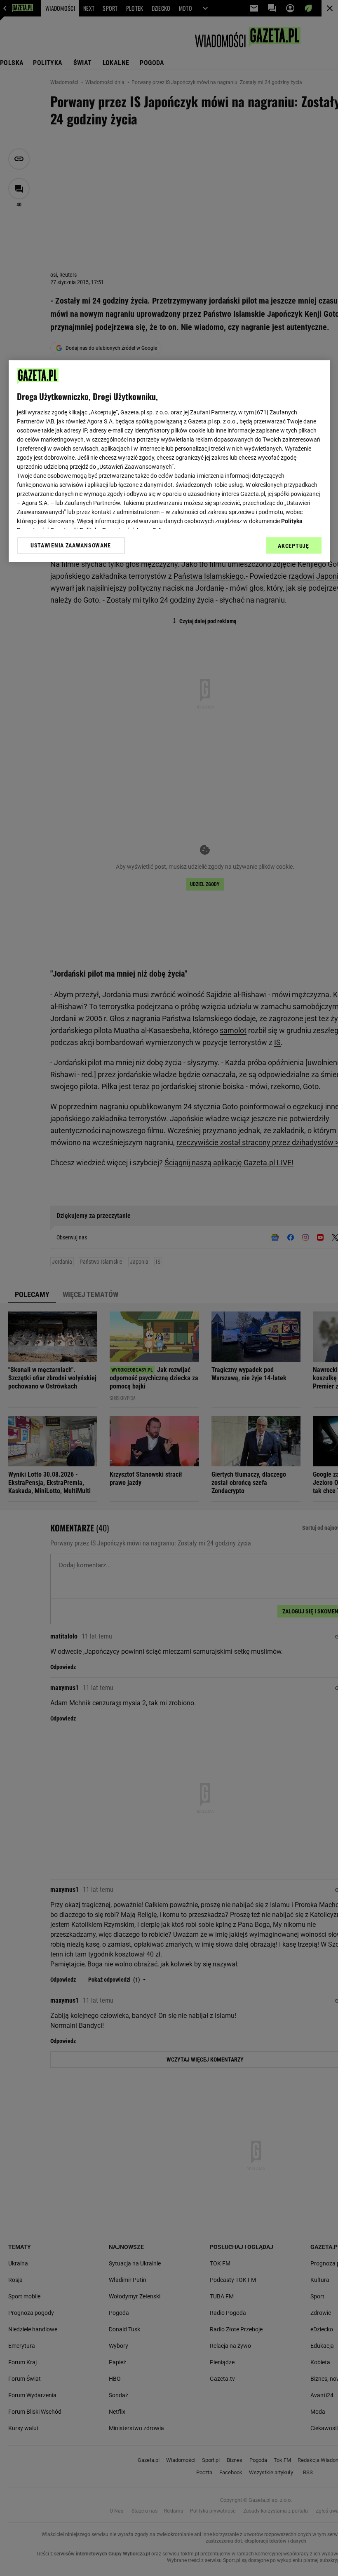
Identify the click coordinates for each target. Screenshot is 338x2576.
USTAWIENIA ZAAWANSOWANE (71, 545)
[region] (169, 461)
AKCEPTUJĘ (293, 546)
